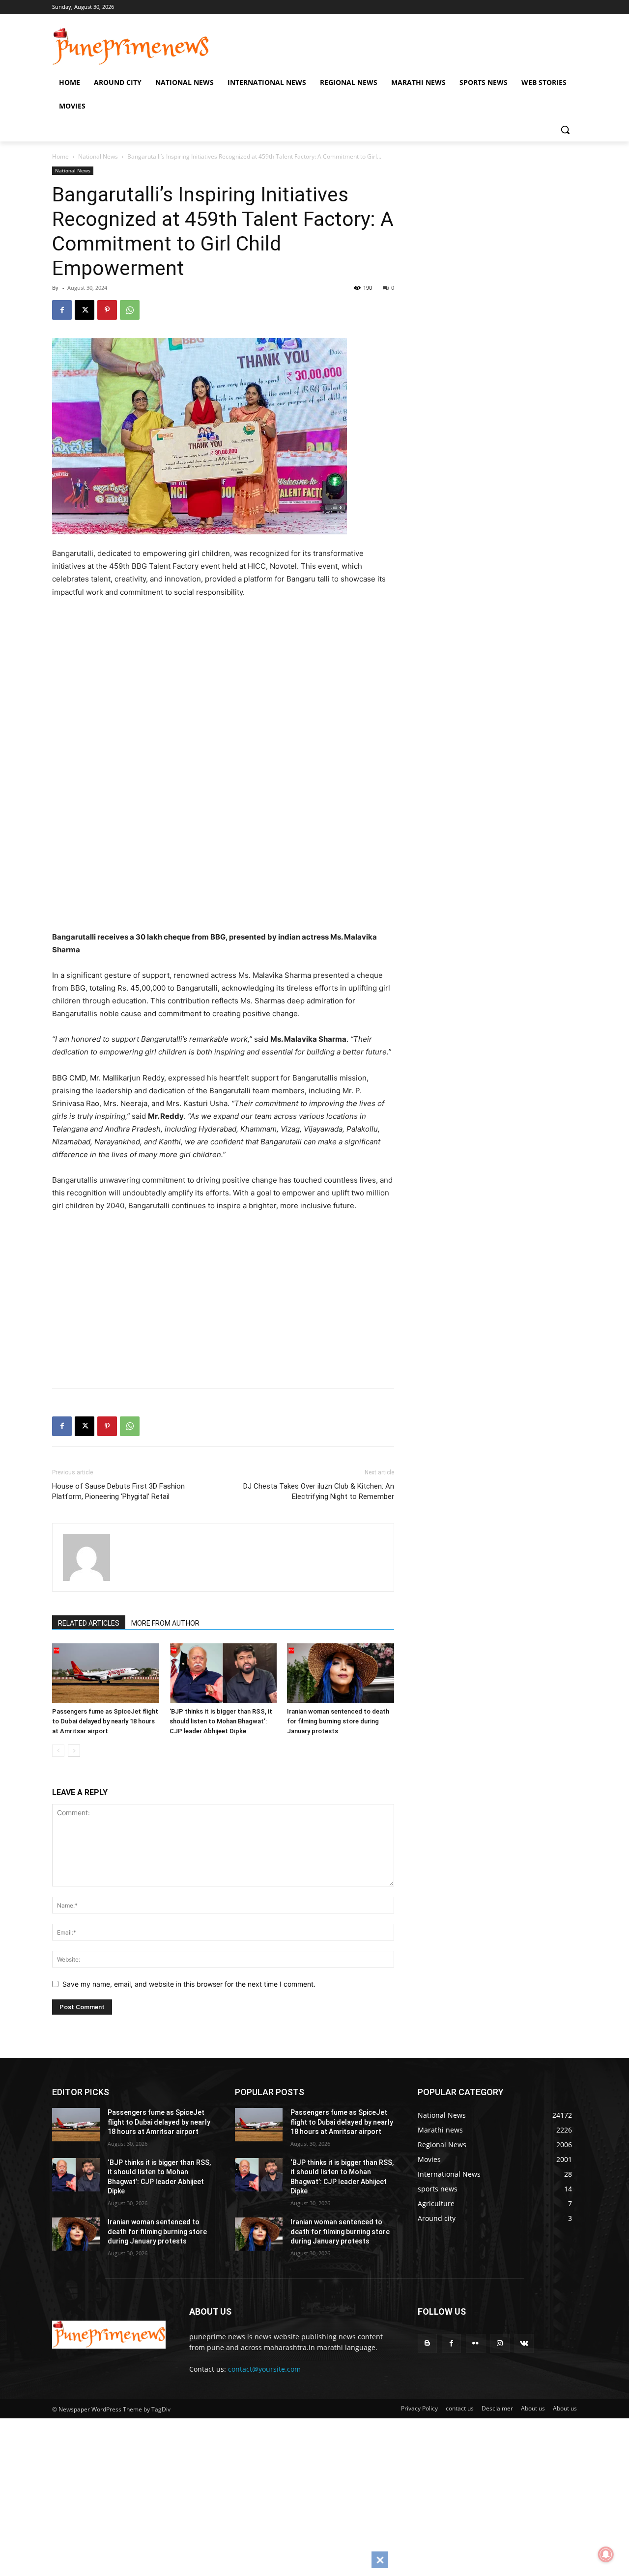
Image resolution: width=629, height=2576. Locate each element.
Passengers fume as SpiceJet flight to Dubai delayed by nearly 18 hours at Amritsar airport (105, 1721)
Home (60, 156)
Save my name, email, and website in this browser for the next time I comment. (189, 1984)
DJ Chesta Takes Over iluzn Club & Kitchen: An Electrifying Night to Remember (319, 1491)
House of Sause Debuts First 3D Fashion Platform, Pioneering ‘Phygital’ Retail (118, 1491)
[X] (85, 310)
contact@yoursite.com (264, 2369)
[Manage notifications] (606, 2554)
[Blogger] (427, 2343)
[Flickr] (475, 2343)
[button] (565, 130)
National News (98, 156)
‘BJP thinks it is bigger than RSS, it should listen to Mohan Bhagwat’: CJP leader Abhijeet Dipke (221, 1721)
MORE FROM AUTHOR (165, 1623)
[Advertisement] (236, 685)
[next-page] (74, 1751)
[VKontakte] (524, 2343)
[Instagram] (500, 2343)
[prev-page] (58, 1751)
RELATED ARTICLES (89, 1623)
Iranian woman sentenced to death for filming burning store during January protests (338, 1721)
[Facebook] (62, 310)
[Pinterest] (107, 310)
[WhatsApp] (130, 310)
